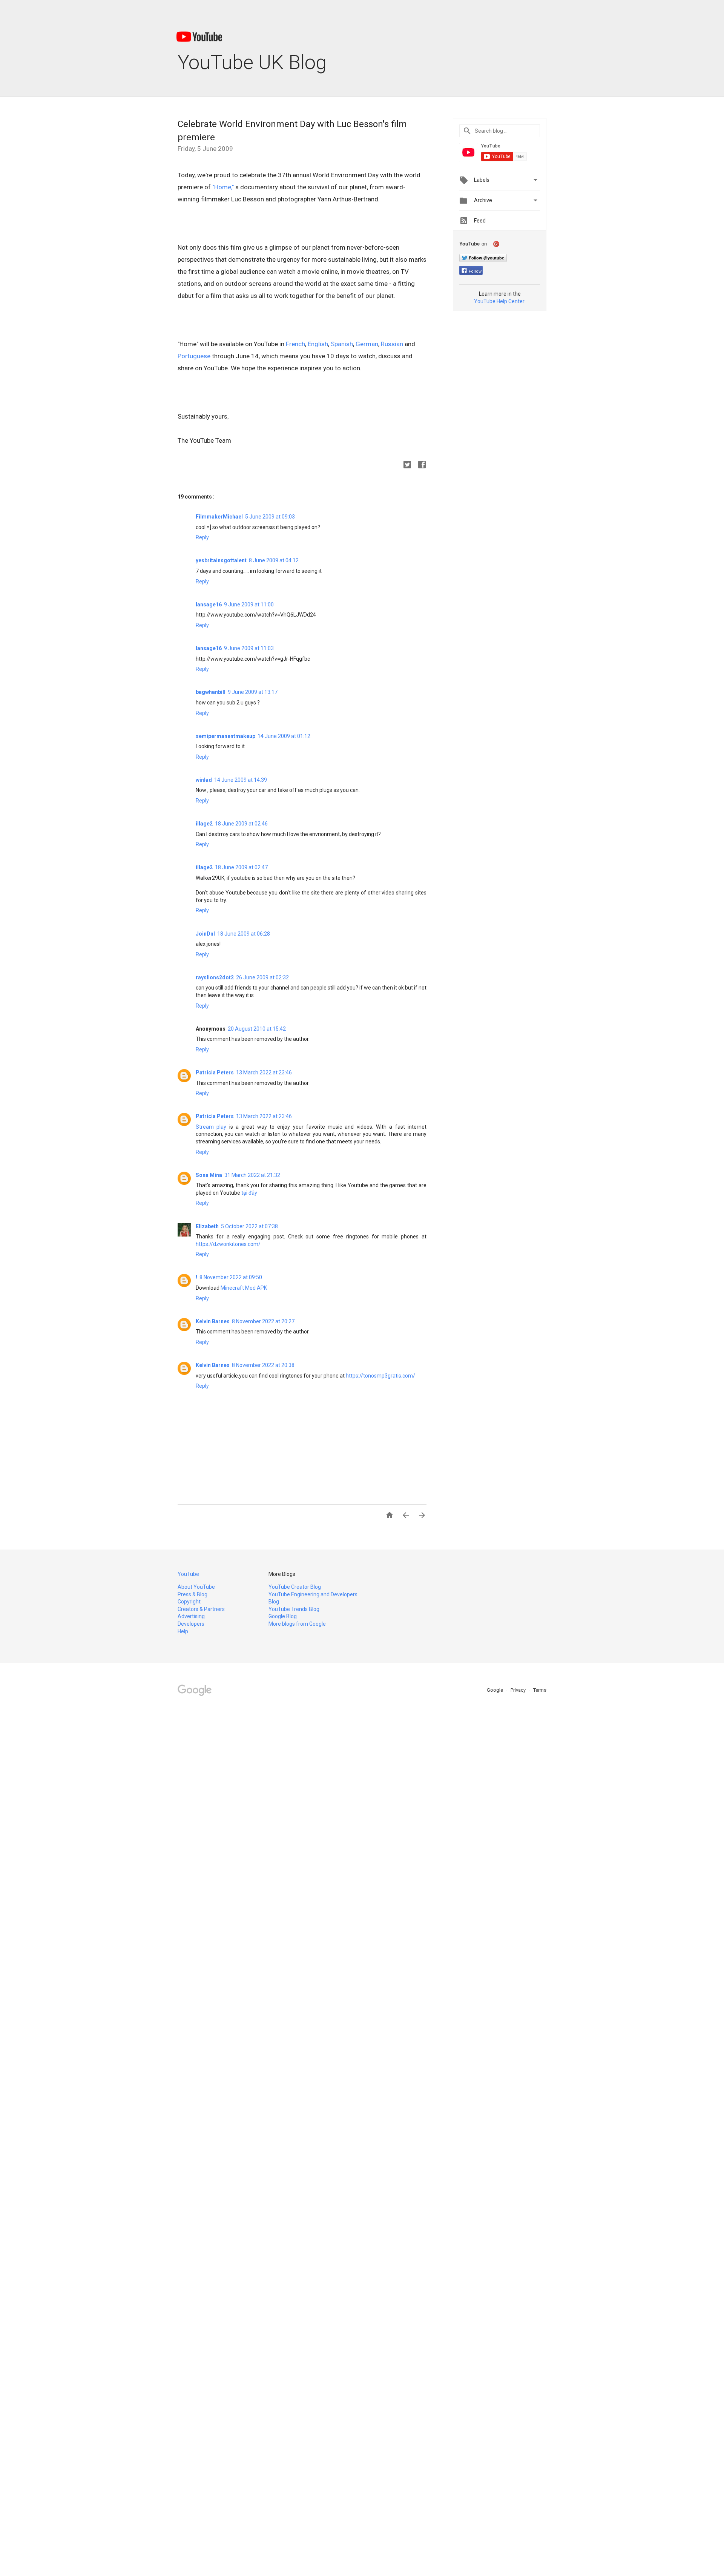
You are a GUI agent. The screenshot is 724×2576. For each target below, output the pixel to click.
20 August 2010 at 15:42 (257, 1029)
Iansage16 (209, 604)
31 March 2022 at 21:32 (252, 1175)
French (295, 344)
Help (183, 1631)
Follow (475, 271)
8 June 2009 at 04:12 (274, 560)
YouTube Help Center (499, 301)
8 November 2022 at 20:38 (263, 1365)
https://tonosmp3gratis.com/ (380, 1376)
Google (495, 1690)
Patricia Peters (215, 1072)
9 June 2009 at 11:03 (249, 648)
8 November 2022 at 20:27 (263, 1321)
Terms (540, 1690)
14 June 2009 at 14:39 (241, 780)
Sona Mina (209, 1175)
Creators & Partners (201, 1609)
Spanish (342, 344)
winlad (204, 780)
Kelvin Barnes (213, 1321)
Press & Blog (193, 1594)
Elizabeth (207, 1226)
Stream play (211, 1127)
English (318, 344)
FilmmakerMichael (219, 517)
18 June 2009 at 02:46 (241, 824)
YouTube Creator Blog (295, 1587)
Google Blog (283, 1616)
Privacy (519, 1690)
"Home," (223, 187)
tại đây (249, 1193)
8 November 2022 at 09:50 (231, 1277)
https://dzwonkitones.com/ (228, 1244)
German (367, 344)
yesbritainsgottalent (221, 560)
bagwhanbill (211, 692)
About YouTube (196, 1587)
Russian (392, 344)
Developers (191, 1624)
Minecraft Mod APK (244, 1288)
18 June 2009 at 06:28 (244, 934)
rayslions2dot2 (215, 977)
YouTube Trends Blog (294, 1609)
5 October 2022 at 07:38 (249, 1226)
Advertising (191, 1616)
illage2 (204, 824)
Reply (202, 537)
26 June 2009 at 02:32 (262, 977)
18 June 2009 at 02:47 (241, 867)
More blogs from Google (297, 1624)
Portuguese (194, 356)
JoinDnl (205, 934)
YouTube (188, 1574)
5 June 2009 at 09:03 (270, 517)
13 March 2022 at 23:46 (264, 1072)
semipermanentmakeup (225, 736)
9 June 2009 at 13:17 (253, 692)
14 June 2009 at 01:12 (284, 736)
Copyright (189, 1602)
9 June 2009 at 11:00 (249, 604)
